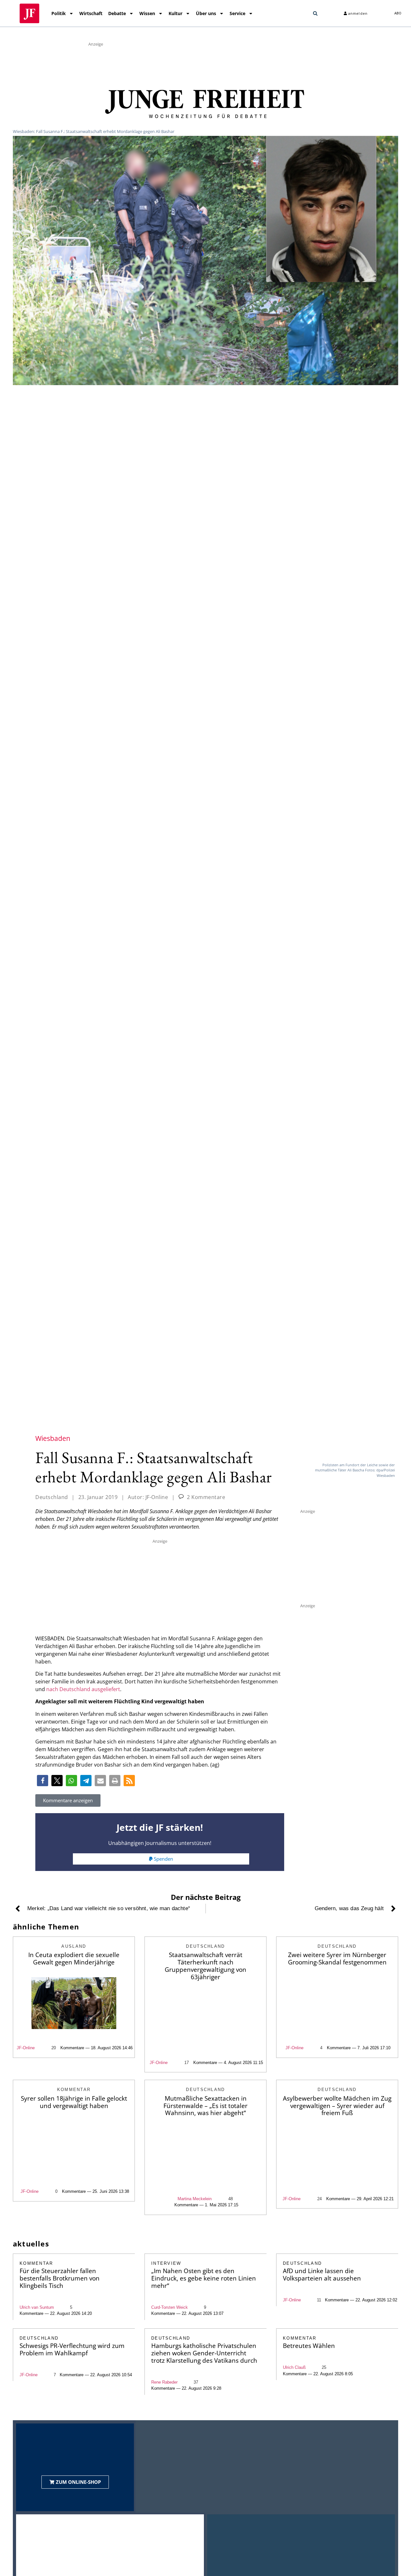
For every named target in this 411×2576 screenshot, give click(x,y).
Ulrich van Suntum (37, 2307)
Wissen (147, 13)
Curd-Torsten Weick (170, 2307)
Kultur (175, 13)
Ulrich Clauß (294, 2367)
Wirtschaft (91, 13)
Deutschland (52, 1497)
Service (237, 13)
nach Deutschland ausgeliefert (83, 1689)
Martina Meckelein (195, 2199)
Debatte (117, 13)
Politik (59, 13)
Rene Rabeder (164, 2382)
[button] (315, 13)
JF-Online (26, 2048)
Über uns (206, 13)
